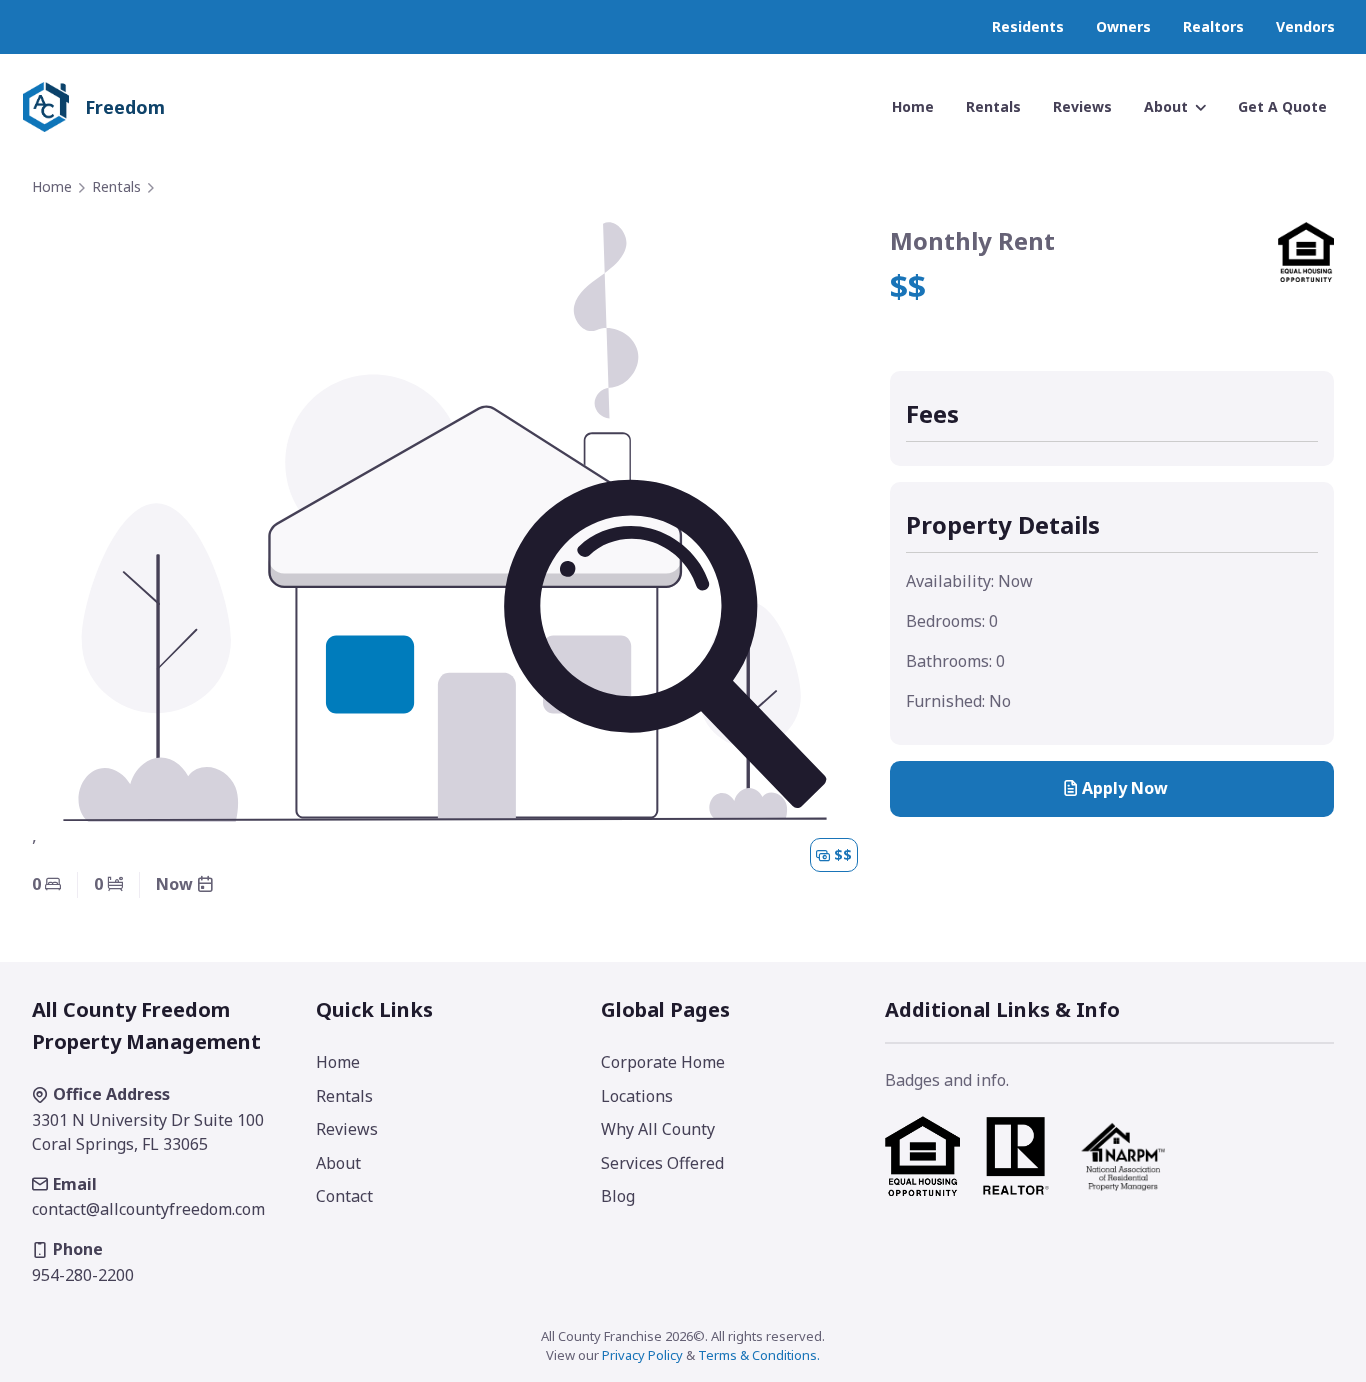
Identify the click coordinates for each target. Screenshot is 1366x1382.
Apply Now (1125, 788)
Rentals (116, 186)
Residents (1028, 26)
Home (52, 186)
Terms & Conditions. (759, 1355)
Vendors (1305, 26)
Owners (1123, 26)
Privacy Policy (642, 1355)
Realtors (1213, 26)
